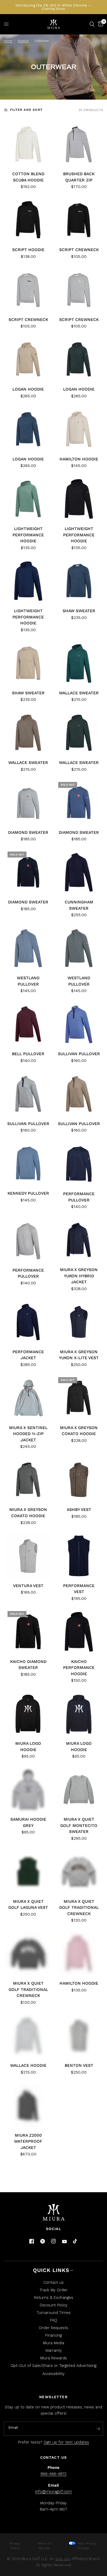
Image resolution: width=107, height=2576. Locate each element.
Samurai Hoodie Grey (28, 1822)
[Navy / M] (79, 1164)
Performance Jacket (28, 1355)
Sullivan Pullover (79, 1054)
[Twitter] (43, 2241)
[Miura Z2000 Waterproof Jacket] (28, 2106)
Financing (53, 2335)
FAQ (54, 2320)
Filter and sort (26, 110)
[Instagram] (53, 2241)
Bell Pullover (28, 1054)
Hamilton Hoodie (79, 459)
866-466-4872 (53, 2474)
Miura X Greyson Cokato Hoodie (79, 1431)
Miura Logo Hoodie (28, 1746)
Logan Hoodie (28, 389)
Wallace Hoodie (28, 2065)
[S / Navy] (28, 581)
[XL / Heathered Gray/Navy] (28, 1094)
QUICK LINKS (51, 2270)
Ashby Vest (79, 1509)
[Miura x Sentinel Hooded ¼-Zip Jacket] (28, 1398)
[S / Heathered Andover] (79, 581)
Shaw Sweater (79, 611)
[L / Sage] (28, 499)
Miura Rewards (54, 2358)
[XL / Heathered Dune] (28, 733)
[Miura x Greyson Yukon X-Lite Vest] (79, 1322)
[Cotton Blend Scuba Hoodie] (28, 144)
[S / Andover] (28, 429)
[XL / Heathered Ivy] (79, 733)
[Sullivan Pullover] (79, 1024)
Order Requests (54, 2328)
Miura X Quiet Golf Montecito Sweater (79, 1825)
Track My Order (53, 2290)
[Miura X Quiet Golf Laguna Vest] (28, 1872)
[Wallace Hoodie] (28, 2036)
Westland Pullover (28, 981)
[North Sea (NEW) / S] (79, 803)
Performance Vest (79, 1589)
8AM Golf (63, 2559)
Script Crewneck (79, 250)
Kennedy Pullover (28, 1193)
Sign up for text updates (66, 2442)
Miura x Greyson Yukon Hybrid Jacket (79, 1276)
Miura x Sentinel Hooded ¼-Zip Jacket (28, 1434)
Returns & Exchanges (54, 2298)
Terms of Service (44, 2546)
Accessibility (53, 2374)
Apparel (23, 41)
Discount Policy (54, 2305)
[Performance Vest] (79, 1556)
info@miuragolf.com (53, 2492)
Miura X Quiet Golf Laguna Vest (28, 1904)
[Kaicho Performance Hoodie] (79, 1632)
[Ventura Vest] (28, 1556)
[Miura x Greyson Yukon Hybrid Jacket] (79, 1240)
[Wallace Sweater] (79, 663)
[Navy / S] (28, 872)
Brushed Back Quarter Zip (79, 177)
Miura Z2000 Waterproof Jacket (28, 2141)
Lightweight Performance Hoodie (28, 535)
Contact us (53, 2282)
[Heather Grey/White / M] (79, 290)
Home (8, 41)
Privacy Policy (15, 2546)
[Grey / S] (28, 803)
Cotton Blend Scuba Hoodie (28, 177)
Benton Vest (79, 2065)
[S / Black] (79, 499)
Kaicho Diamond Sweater (28, 1665)
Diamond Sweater (28, 832)
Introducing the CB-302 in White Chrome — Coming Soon (54, 7)
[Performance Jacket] (28, 1322)
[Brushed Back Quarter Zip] (79, 144)
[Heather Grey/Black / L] (28, 290)
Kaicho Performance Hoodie (79, 1668)
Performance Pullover (79, 1197)
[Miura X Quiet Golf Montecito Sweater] (79, 1790)
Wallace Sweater (79, 693)
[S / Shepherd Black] (79, 1398)
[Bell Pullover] (28, 1024)
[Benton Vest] (79, 2036)
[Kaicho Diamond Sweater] (28, 1632)
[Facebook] (32, 2241)
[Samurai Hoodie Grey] (28, 1790)
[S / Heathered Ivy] (79, 359)
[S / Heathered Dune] (28, 359)
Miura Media (53, 2343)
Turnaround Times (54, 2313)
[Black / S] (79, 220)
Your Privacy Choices (87, 2546)
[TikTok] (75, 2241)
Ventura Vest (28, 1586)
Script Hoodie (28, 250)
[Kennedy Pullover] (28, 1164)
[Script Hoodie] (28, 220)
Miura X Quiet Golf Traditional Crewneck (79, 1907)
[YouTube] (64, 2242)
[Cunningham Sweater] (79, 872)
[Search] (92, 24)
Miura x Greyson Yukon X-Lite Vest (79, 1355)
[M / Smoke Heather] (28, 1480)
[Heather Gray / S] (79, 1872)
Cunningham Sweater (79, 905)
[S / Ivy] (79, 948)
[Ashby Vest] (79, 1480)
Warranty (53, 2350)
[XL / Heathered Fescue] (79, 1094)
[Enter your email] (98, 2429)
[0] (100, 24)
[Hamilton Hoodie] (79, 429)
